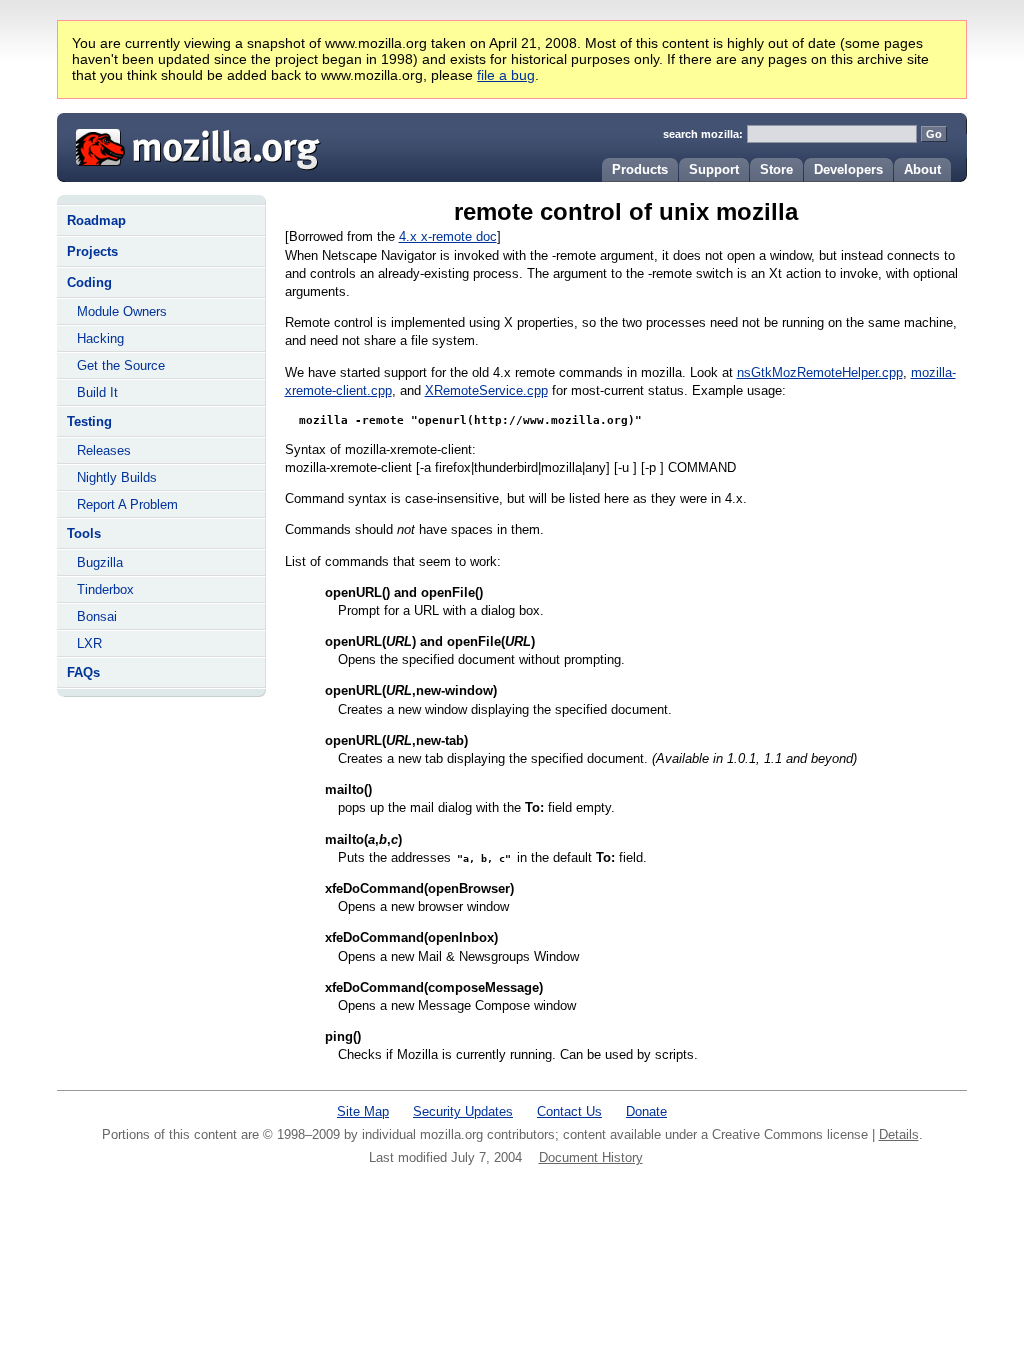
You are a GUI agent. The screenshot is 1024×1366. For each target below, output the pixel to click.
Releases (104, 450)
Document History (591, 1157)
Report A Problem (127, 504)
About (922, 169)
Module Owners (122, 311)
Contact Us (569, 1111)
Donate (646, 1111)
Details (899, 1134)
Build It (97, 392)
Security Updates (463, 1111)
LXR (89, 643)
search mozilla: (703, 134)
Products (640, 169)
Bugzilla (100, 562)
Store (776, 169)
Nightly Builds (117, 477)
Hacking (100, 338)
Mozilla (191, 145)
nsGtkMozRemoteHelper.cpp (820, 372)
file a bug (506, 75)
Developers (848, 169)
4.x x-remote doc (448, 236)
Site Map (363, 1111)
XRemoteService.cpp (486, 390)
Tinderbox (105, 589)
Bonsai (97, 616)
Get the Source (121, 365)
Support (714, 169)
